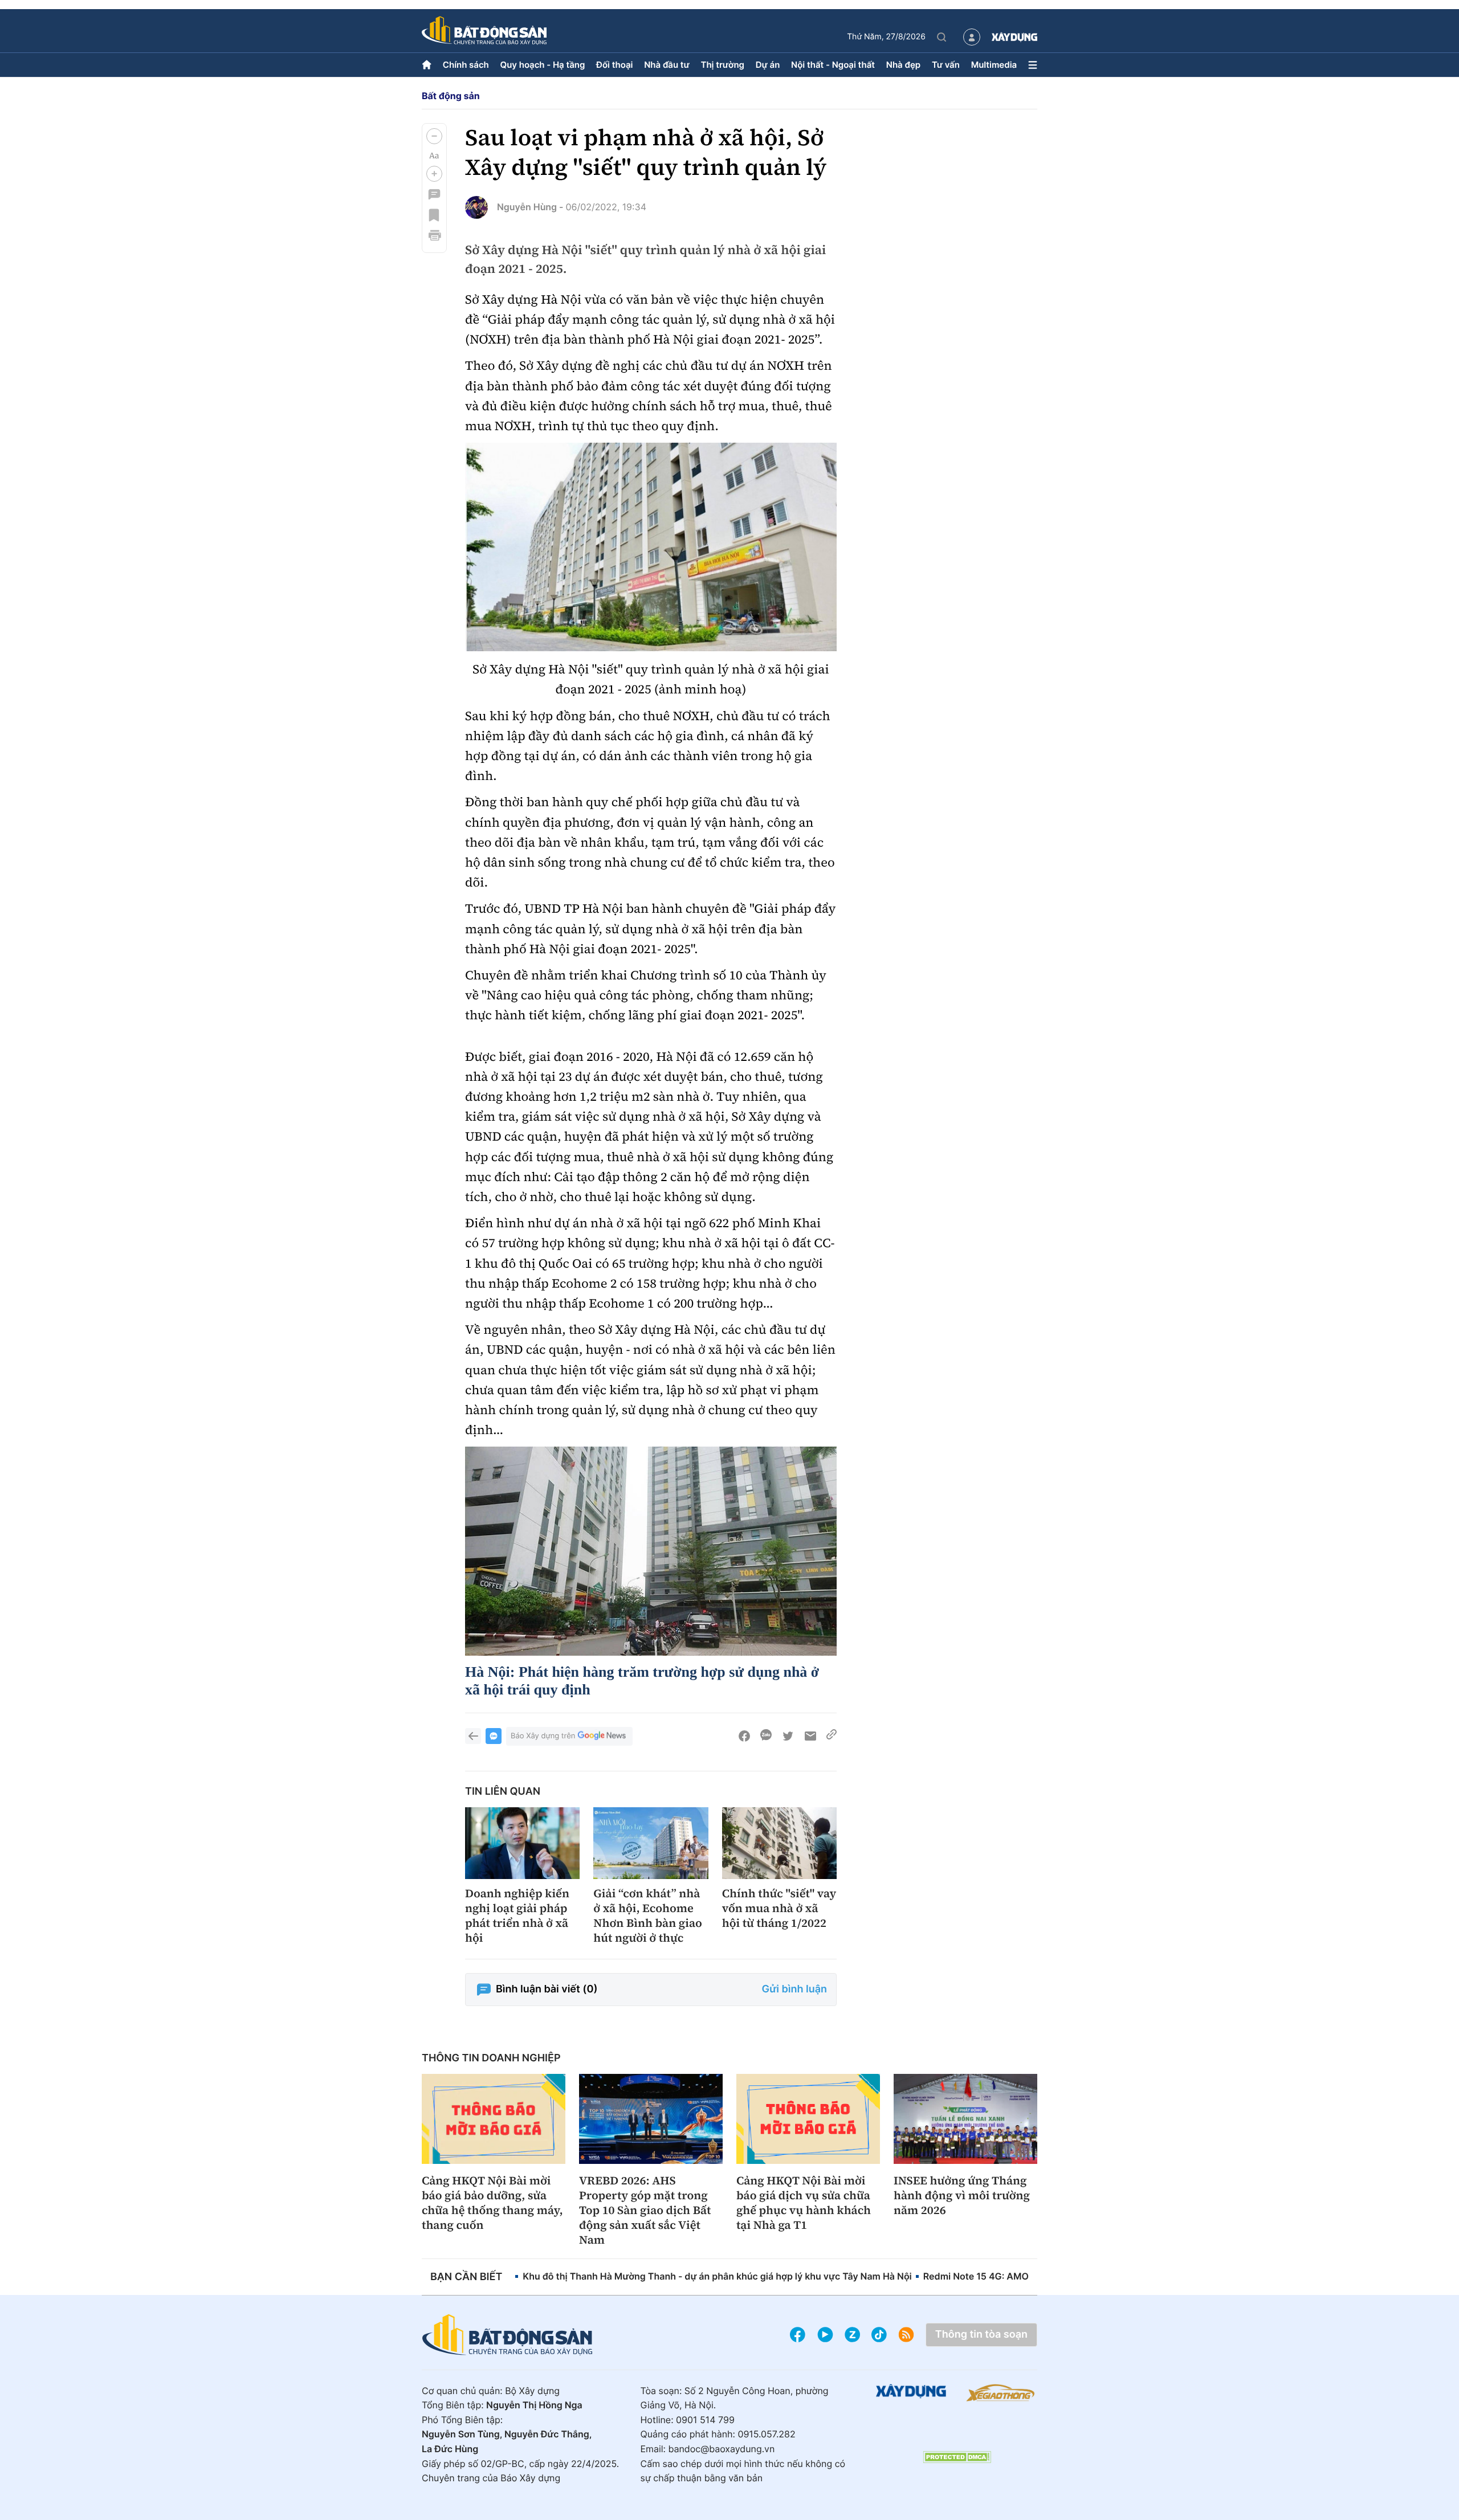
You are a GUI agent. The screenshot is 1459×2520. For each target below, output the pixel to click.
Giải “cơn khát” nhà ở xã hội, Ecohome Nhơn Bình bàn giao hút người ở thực (647, 1915)
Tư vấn (946, 65)
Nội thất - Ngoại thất (833, 65)
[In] (434, 235)
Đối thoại (614, 65)
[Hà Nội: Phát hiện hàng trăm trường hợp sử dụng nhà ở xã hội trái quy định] (651, 1551)
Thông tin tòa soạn (981, 2335)
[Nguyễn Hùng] (476, 207)
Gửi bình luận (794, 1989)
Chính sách (466, 65)
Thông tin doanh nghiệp (491, 2058)
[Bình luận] (434, 194)
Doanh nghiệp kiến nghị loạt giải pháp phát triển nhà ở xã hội (517, 1915)
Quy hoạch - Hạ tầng (543, 65)
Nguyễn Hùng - (530, 207)
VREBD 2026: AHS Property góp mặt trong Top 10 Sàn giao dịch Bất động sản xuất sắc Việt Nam (645, 2210)
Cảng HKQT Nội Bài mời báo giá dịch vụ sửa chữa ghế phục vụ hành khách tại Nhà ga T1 (804, 2203)
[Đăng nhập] (972, 37)
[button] (434, 136)
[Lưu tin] (434, 215)
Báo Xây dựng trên (543, 1736)
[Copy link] (832, 1736)
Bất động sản (451, 96)
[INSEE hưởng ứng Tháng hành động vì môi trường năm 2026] (965, 2119)
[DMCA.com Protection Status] (957, 2457)
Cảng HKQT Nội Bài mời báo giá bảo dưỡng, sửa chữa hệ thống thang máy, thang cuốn (492, 2203)
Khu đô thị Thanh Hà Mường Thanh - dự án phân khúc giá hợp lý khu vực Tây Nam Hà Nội (717, 2276)
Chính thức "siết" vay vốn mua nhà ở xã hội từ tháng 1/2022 (779, 1908)
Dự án (768, 65)
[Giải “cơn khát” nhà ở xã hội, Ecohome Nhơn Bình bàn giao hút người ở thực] (651, 1843)
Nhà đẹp (903, 65)
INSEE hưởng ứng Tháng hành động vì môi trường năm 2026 (962, 2195)
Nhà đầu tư (667, 65)
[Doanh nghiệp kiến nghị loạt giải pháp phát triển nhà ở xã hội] (522, 1843)
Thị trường (723, 65)
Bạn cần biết (466, 2277)
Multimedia (994, 65)
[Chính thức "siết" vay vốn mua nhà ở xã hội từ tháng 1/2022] (779, 1843)
